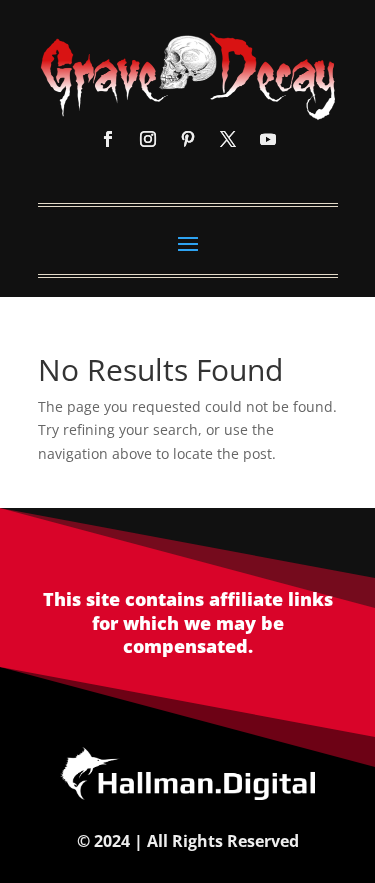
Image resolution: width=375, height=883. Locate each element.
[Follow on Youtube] (268, 139)
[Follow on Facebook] (108, 139)
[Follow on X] (228, 139)
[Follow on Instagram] (148, 139)
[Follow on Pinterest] (188, 139)
